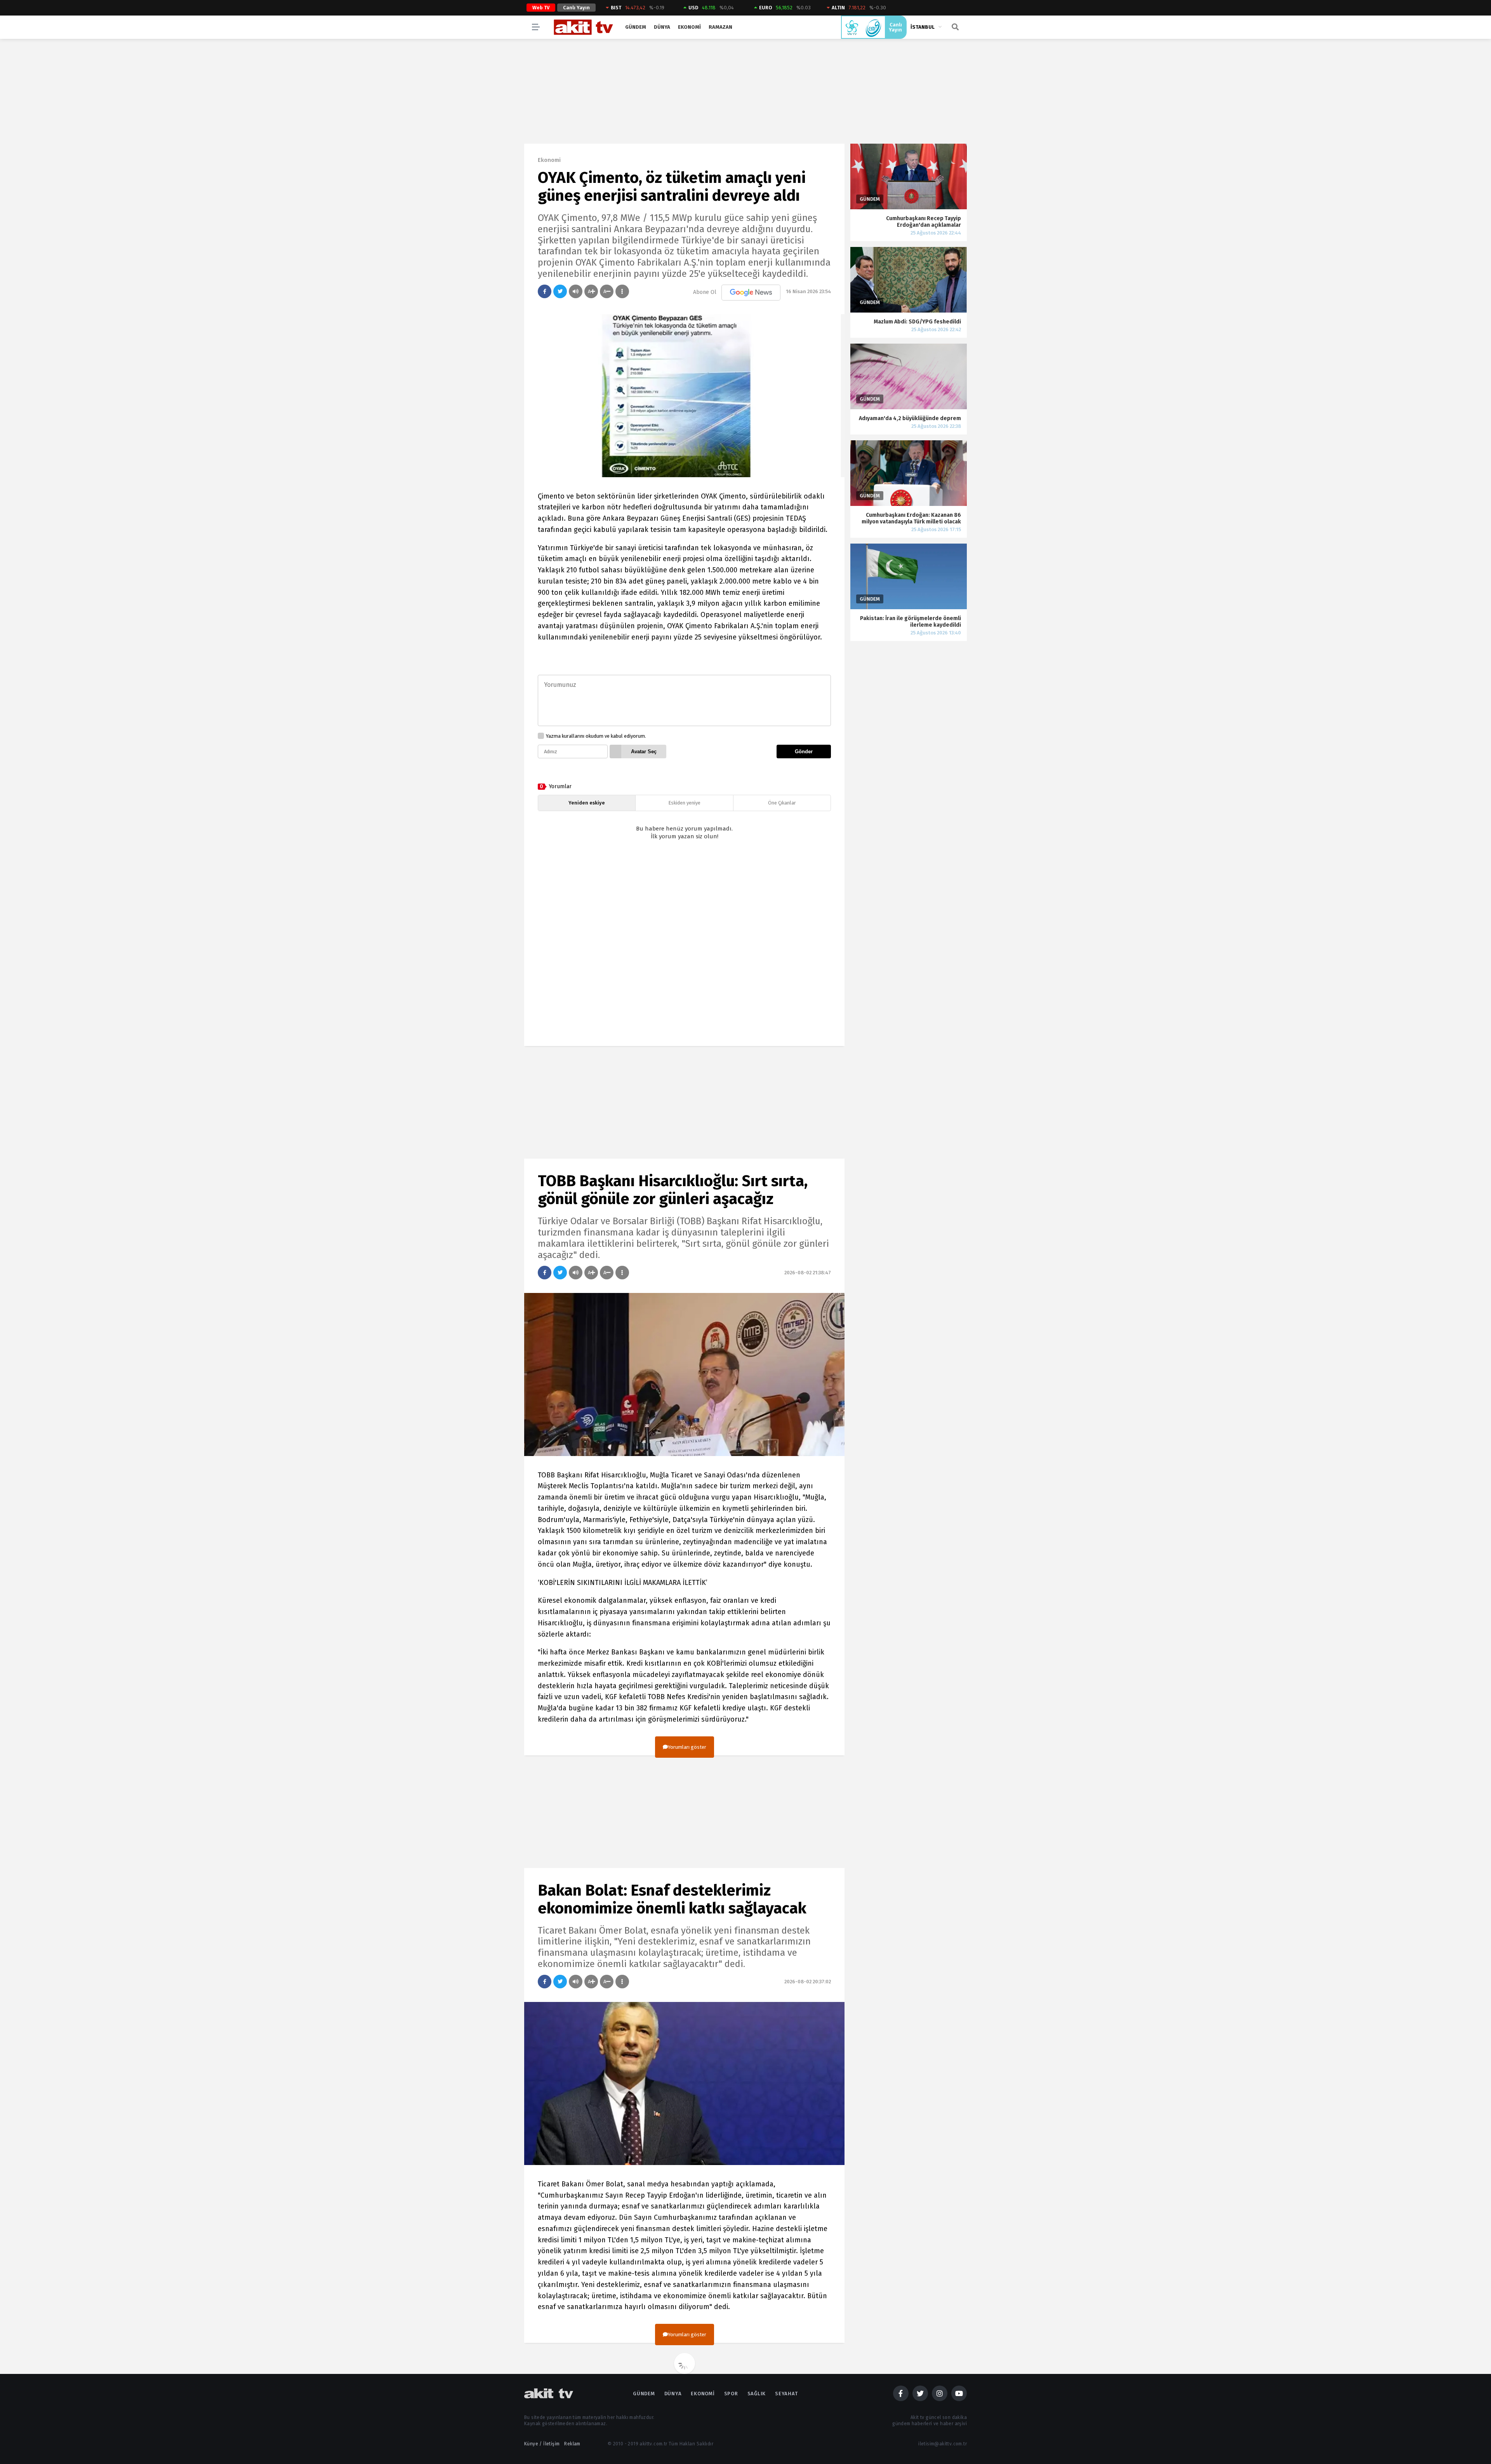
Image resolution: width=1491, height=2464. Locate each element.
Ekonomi (689, 27)
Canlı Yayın (576, 8)
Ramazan (720, 27)
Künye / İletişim (542, 2444)
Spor (731, 2394)
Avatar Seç (644, 752)
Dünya (662, 27)
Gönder (804, 752)
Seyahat (786, 2394)
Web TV (541, 8)
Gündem (636, 27)
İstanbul (923, 27)
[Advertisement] (684, 950)
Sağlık (757, 2394)
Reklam (572, 2444)
